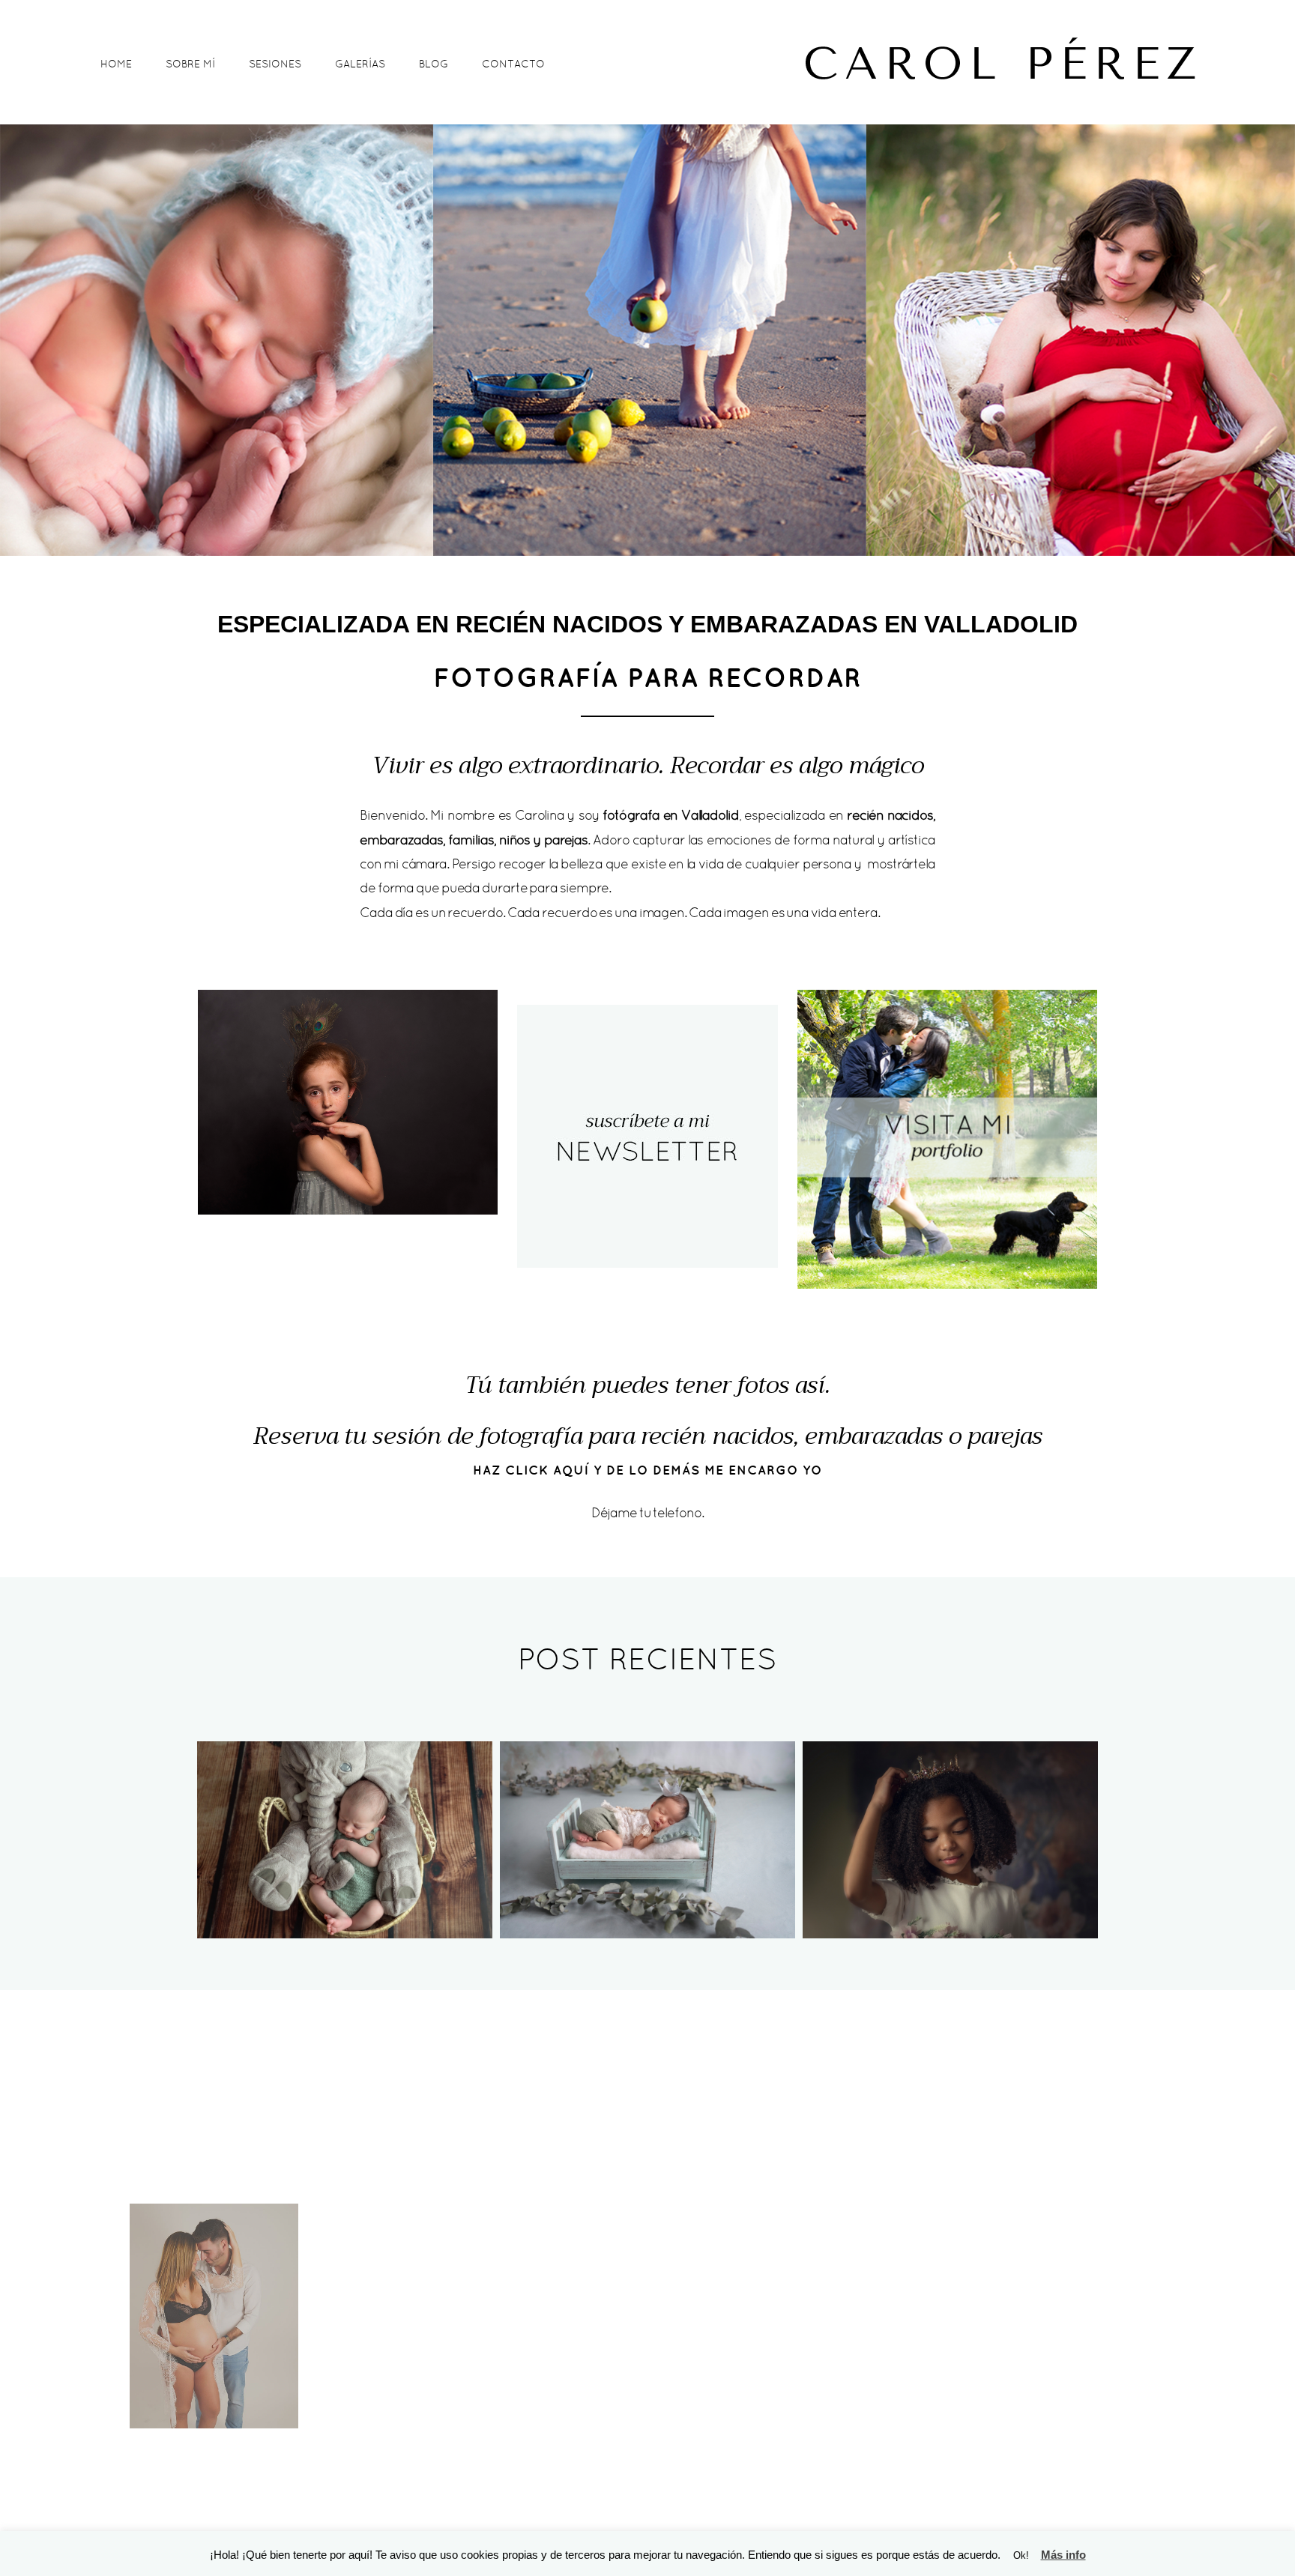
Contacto (513, 64)
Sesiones (275, 64)
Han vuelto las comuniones (949, 1812)
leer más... (343, 1878)
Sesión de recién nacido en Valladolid (646, 1812)
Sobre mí (190, 64)
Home (116, 64)
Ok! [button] (1021, 2555)
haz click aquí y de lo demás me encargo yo (648, 1470)
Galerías (360, 64)
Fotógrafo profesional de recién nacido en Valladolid (343, 1812)
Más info (1063, 2555)
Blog (434, 64)
